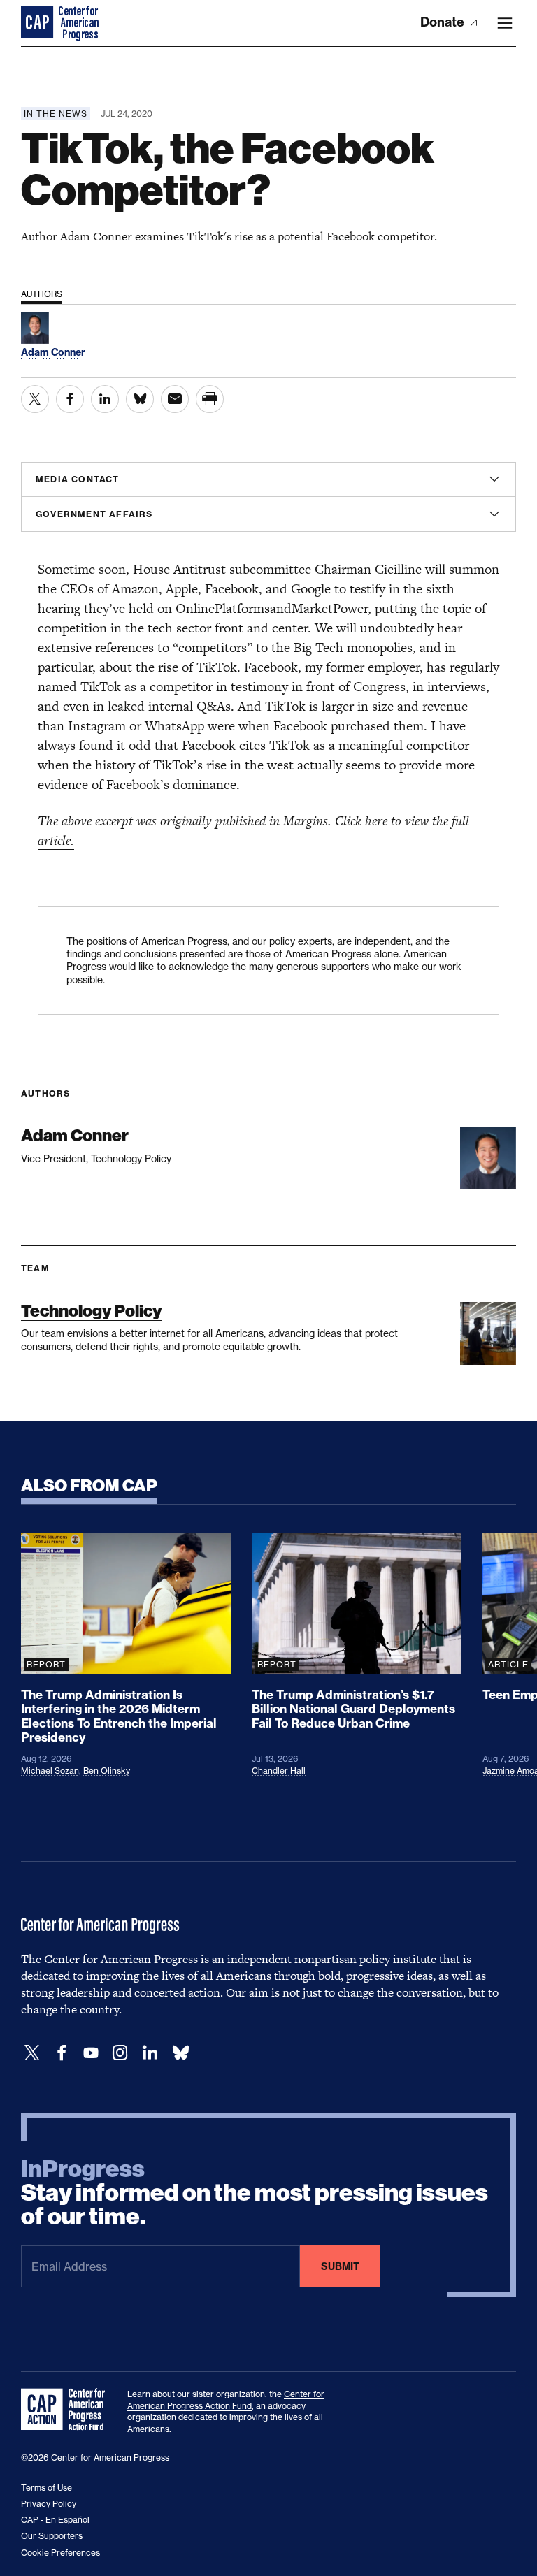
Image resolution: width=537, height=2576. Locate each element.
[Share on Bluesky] (140, 399)
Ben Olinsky (107, 1771)
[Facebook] (62, 2053)
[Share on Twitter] (35, 399)
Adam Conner (75, 1135)
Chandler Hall (279, 1771)
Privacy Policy (49, 2504)
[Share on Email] (175, 399)
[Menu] (505, 23)
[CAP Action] (67, 2410)
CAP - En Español (55, 2520)
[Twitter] (32, 2053)
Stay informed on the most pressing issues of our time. (255, 2193)
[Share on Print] (210, 399)
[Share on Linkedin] (105, 399)
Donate (444, 22)
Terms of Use (46, 2488)
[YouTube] (91, 2053)
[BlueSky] (180, 2053)
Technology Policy (91, 1311)
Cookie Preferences (60, 2553)
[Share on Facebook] (70, 399)
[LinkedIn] (150, 2053)
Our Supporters (52, 2536)
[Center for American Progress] (38, 23)
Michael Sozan (50, 1771)
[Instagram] (120, 2053)
